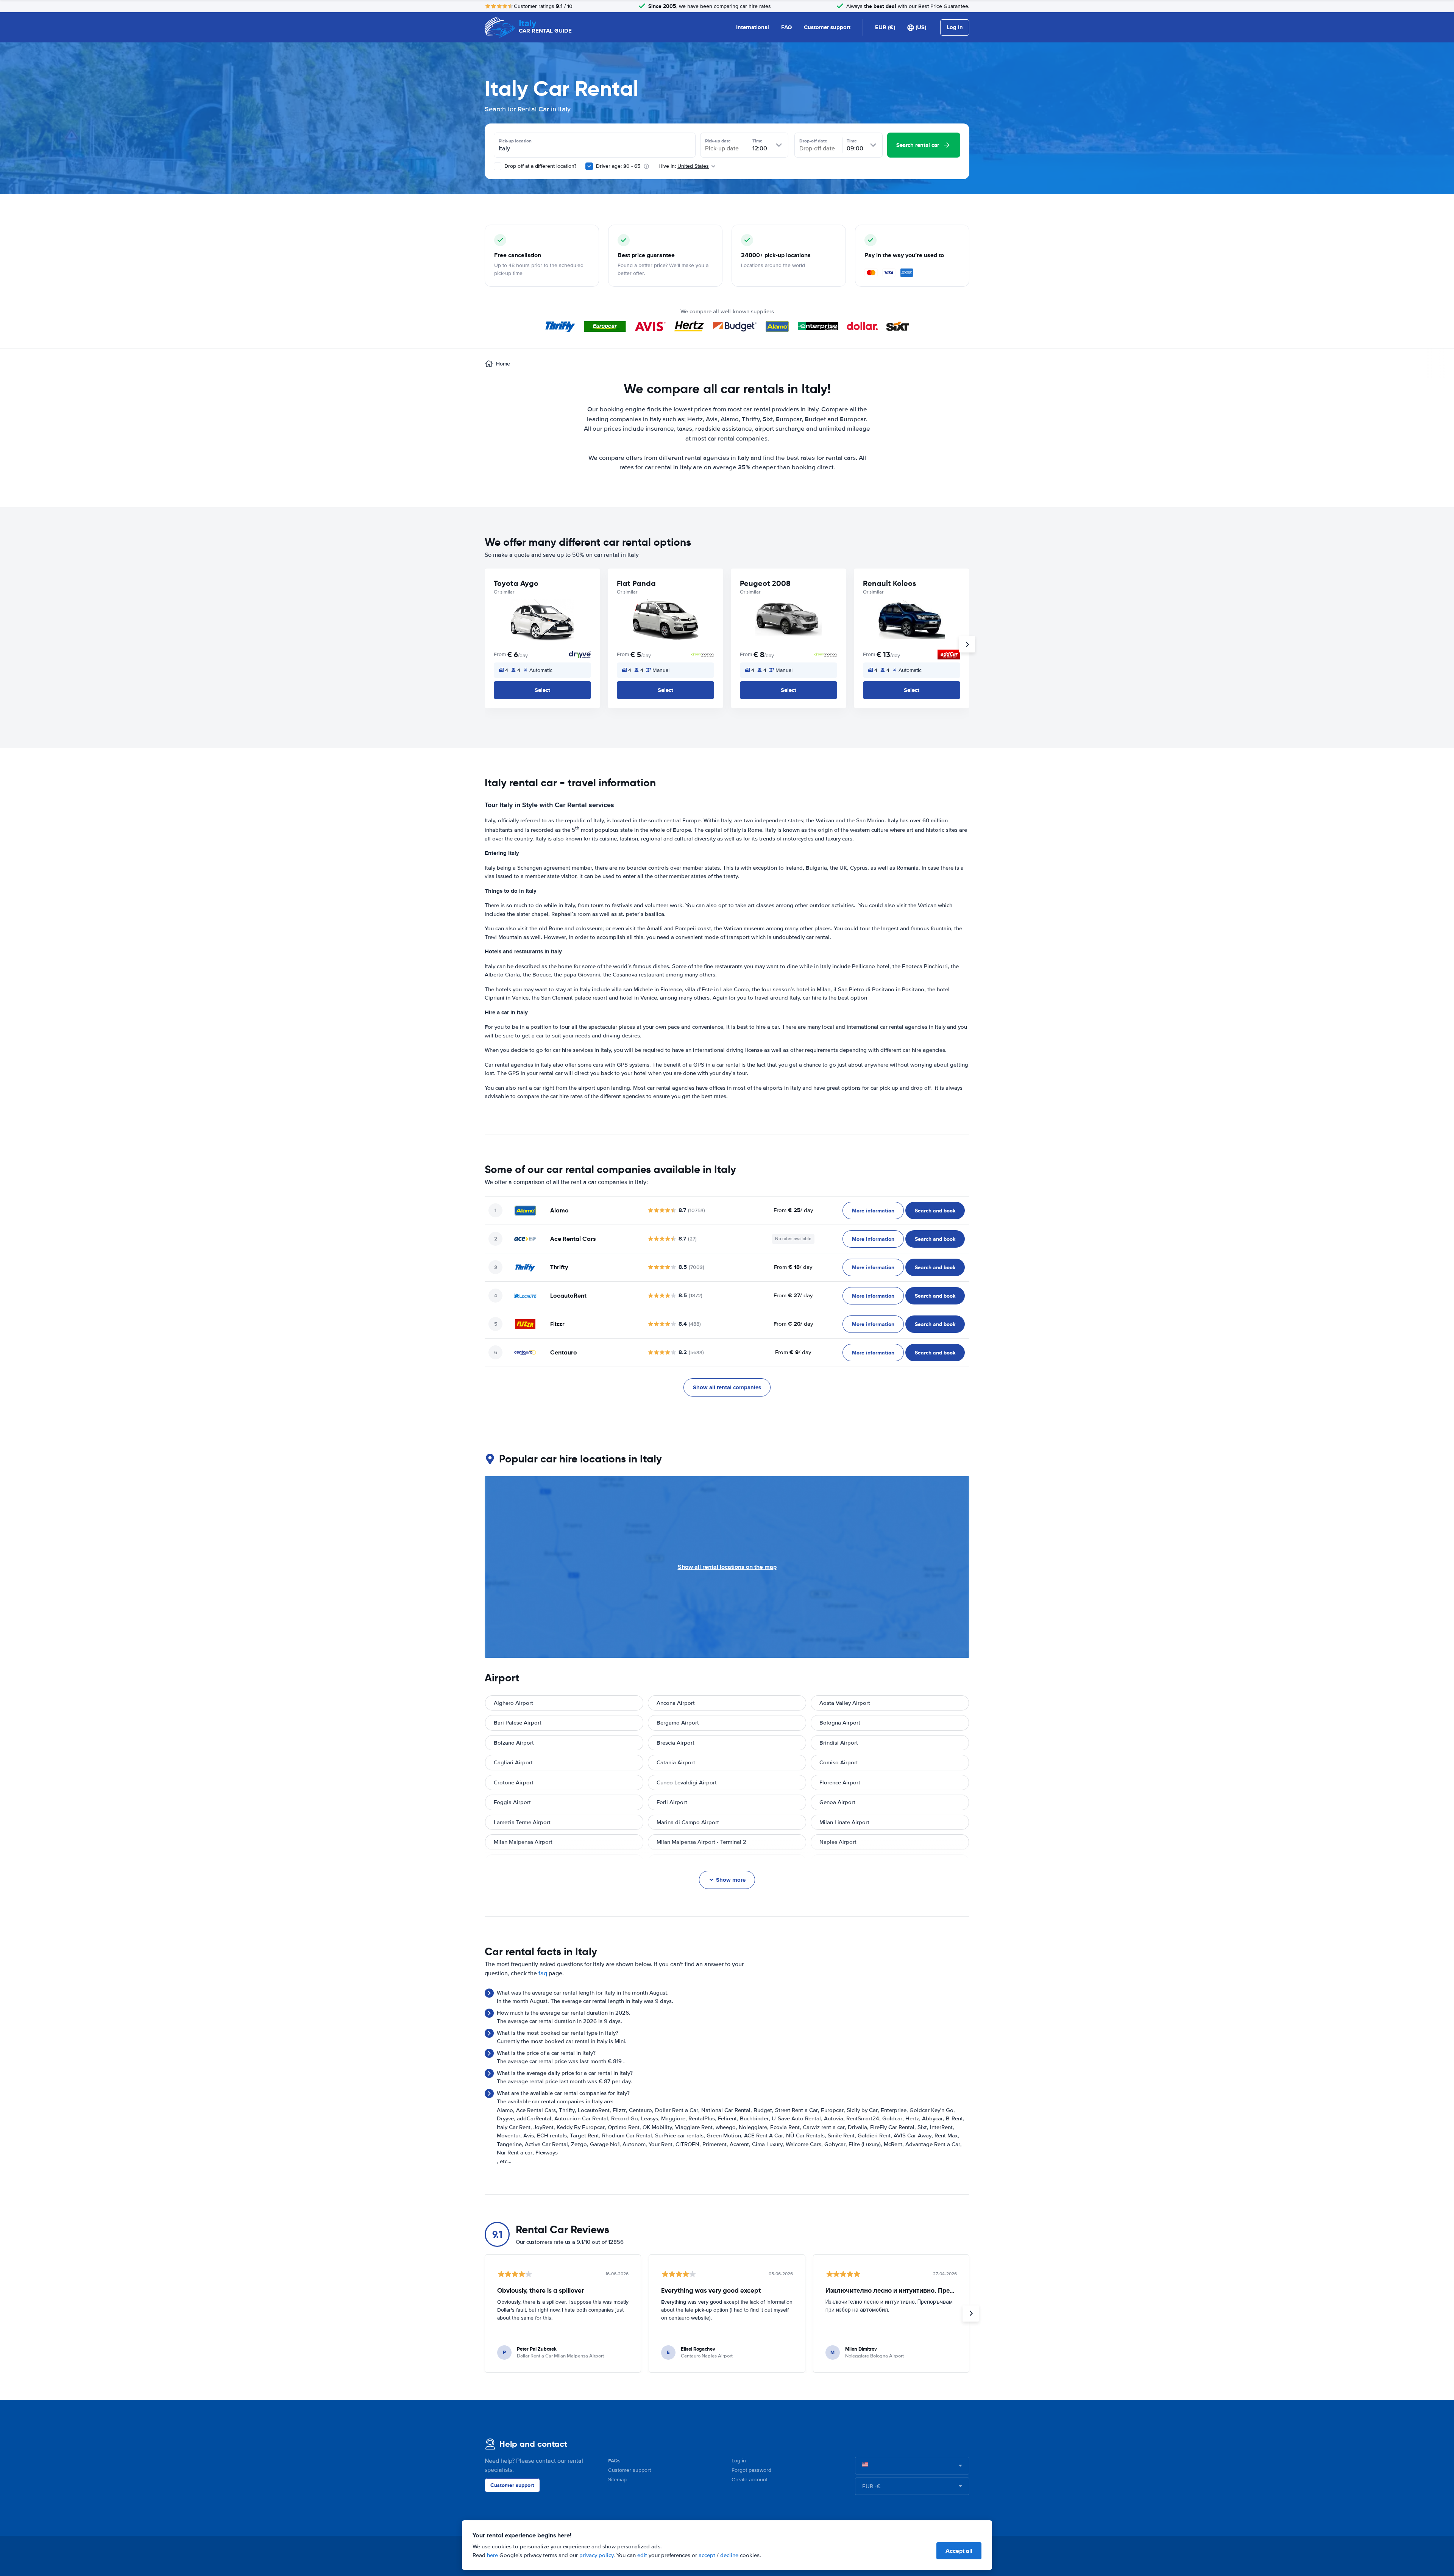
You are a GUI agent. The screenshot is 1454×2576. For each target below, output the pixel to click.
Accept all (959, 2551)
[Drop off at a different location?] (498, 166)
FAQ (786, 27)
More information (873, 1211)
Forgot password (751, 2470)
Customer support (827, 27)
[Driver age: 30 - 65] (589, 166)
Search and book (935, 1211)
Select (542, 690)
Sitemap (617, 2480)
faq (543, 1973)
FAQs (614, 2461)
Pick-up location (515, 141)
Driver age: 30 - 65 (618, 166)
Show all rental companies (727, 1387)
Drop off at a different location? (540, 166)
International (753, 27)
